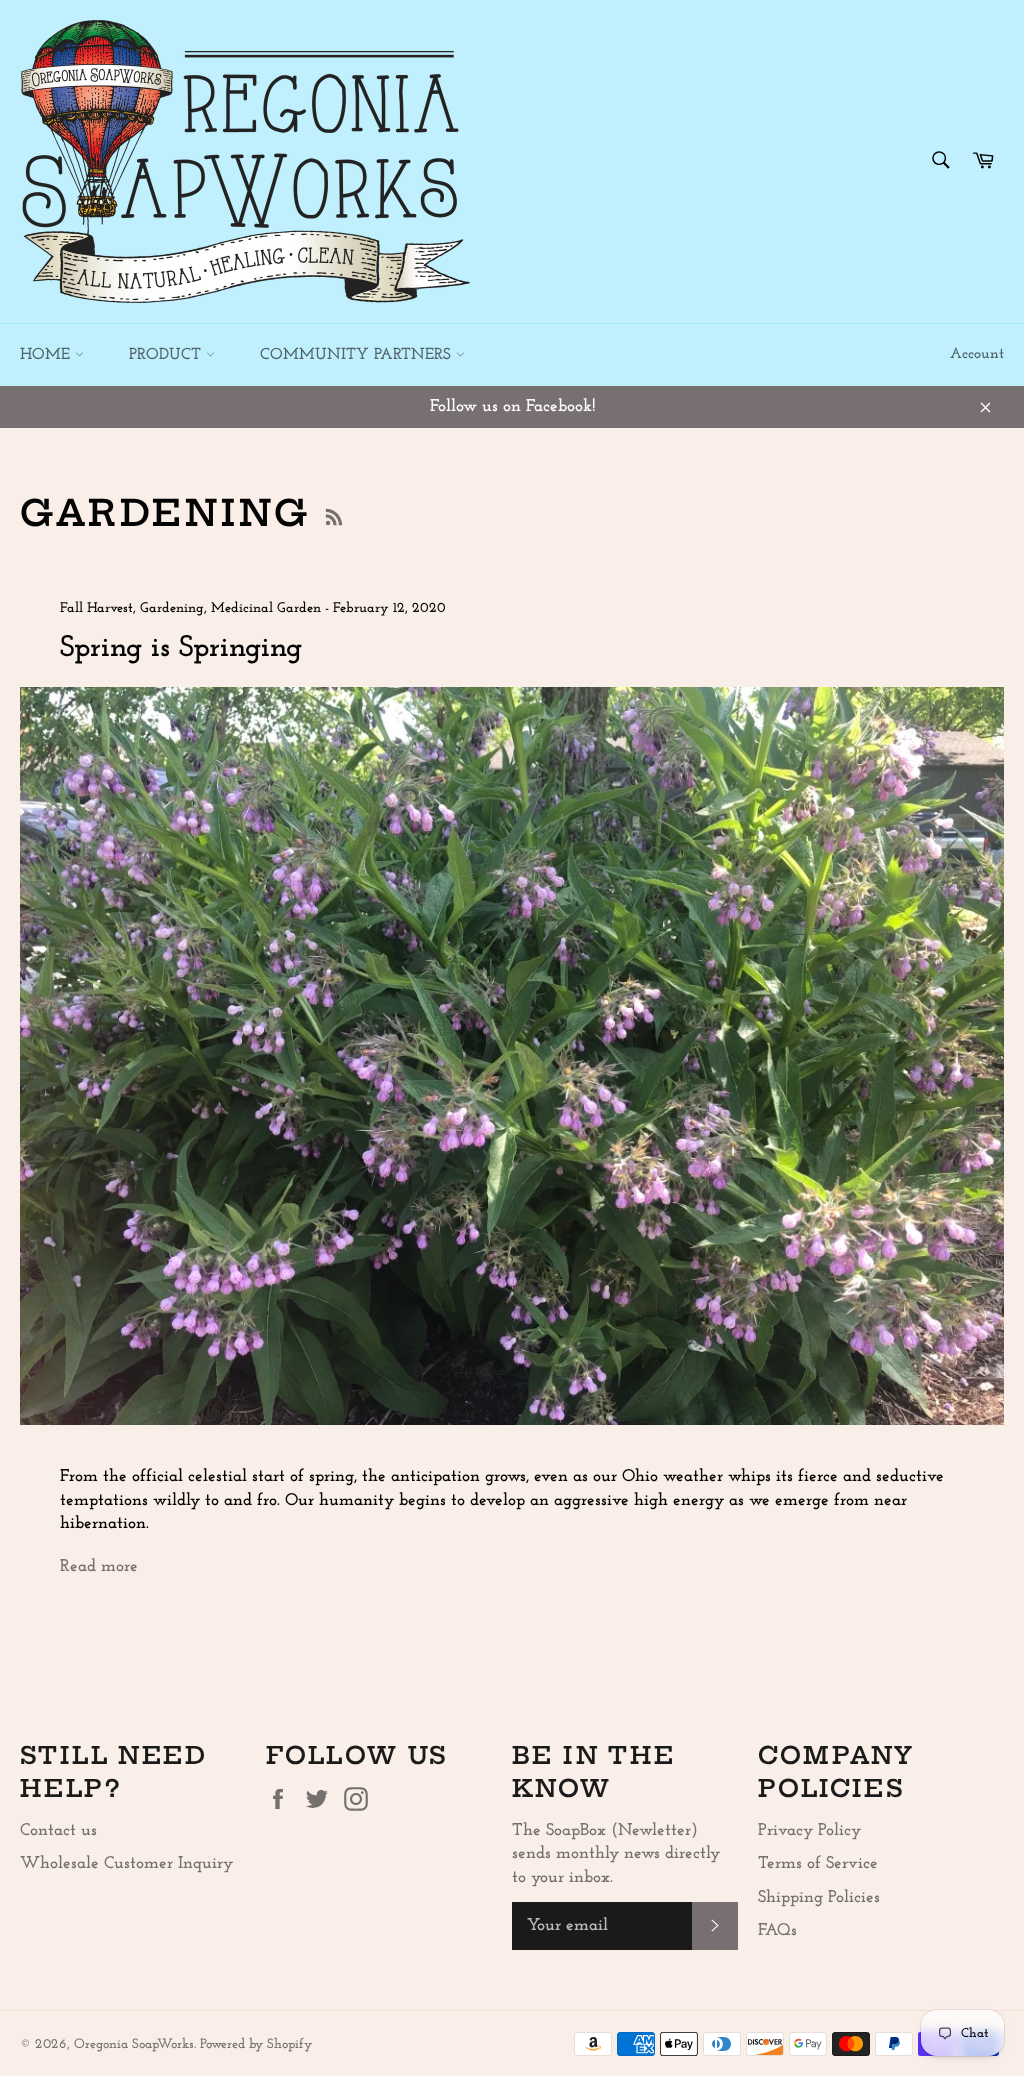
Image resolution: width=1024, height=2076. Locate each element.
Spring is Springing (181, 648)
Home (47, 355)
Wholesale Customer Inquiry (126, 1863)
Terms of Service (818, 1863)
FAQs (777, 1930)
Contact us (58, 1830)
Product (167, 355)
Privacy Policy (809, 1830)
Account (977, 354)
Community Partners (358, 355)
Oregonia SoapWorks (134, 2044)
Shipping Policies (819, 1897)
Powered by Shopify (256, 2044)
